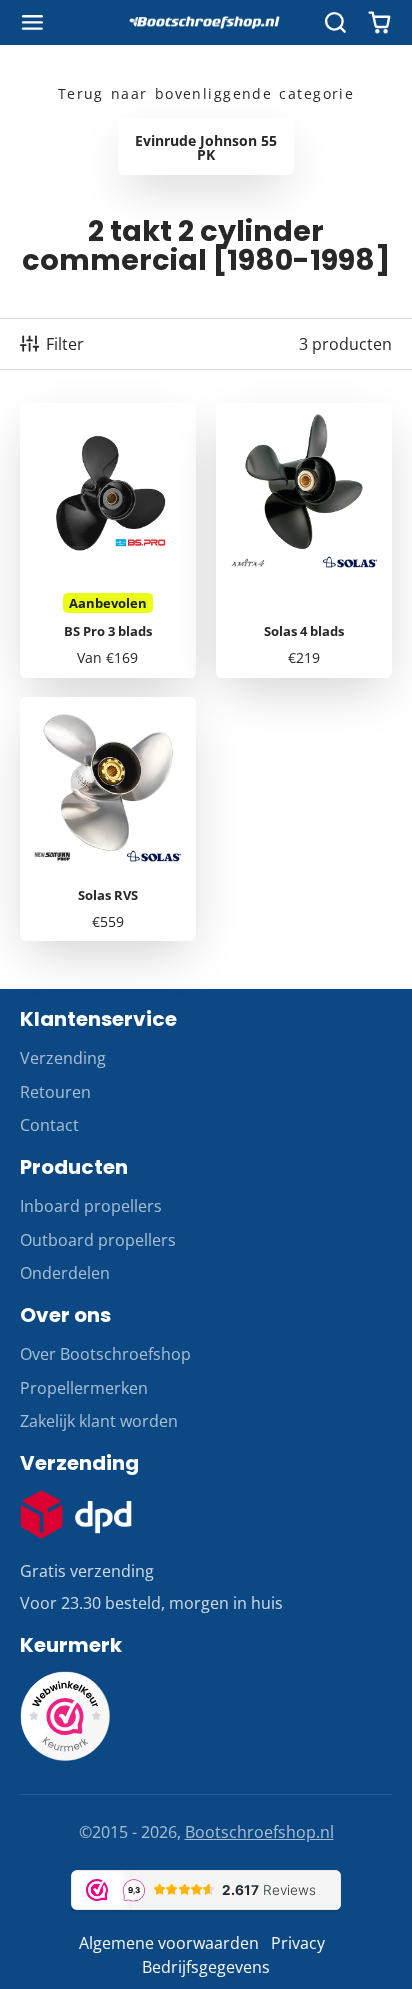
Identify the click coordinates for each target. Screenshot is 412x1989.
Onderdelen (65, 1273)
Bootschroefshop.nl (259, 1832)
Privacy (298, 1943)
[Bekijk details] (76, 1515)
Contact (49, 1125)
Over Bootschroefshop (105, 1354)
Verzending (63, 1058)
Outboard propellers (98, 1240)
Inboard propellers (91, 1206)
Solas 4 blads (304, 540)
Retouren (55, 1092)
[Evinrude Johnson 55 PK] (206, 146)
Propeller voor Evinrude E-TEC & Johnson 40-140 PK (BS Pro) (108, 540)
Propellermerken (84, 1388)
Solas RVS (108, 819)
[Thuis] (206, 23)
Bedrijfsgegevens (206, 1967)
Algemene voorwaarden (169, 1943)
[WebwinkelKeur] (65, 1755)
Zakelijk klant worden (99, 1421)
